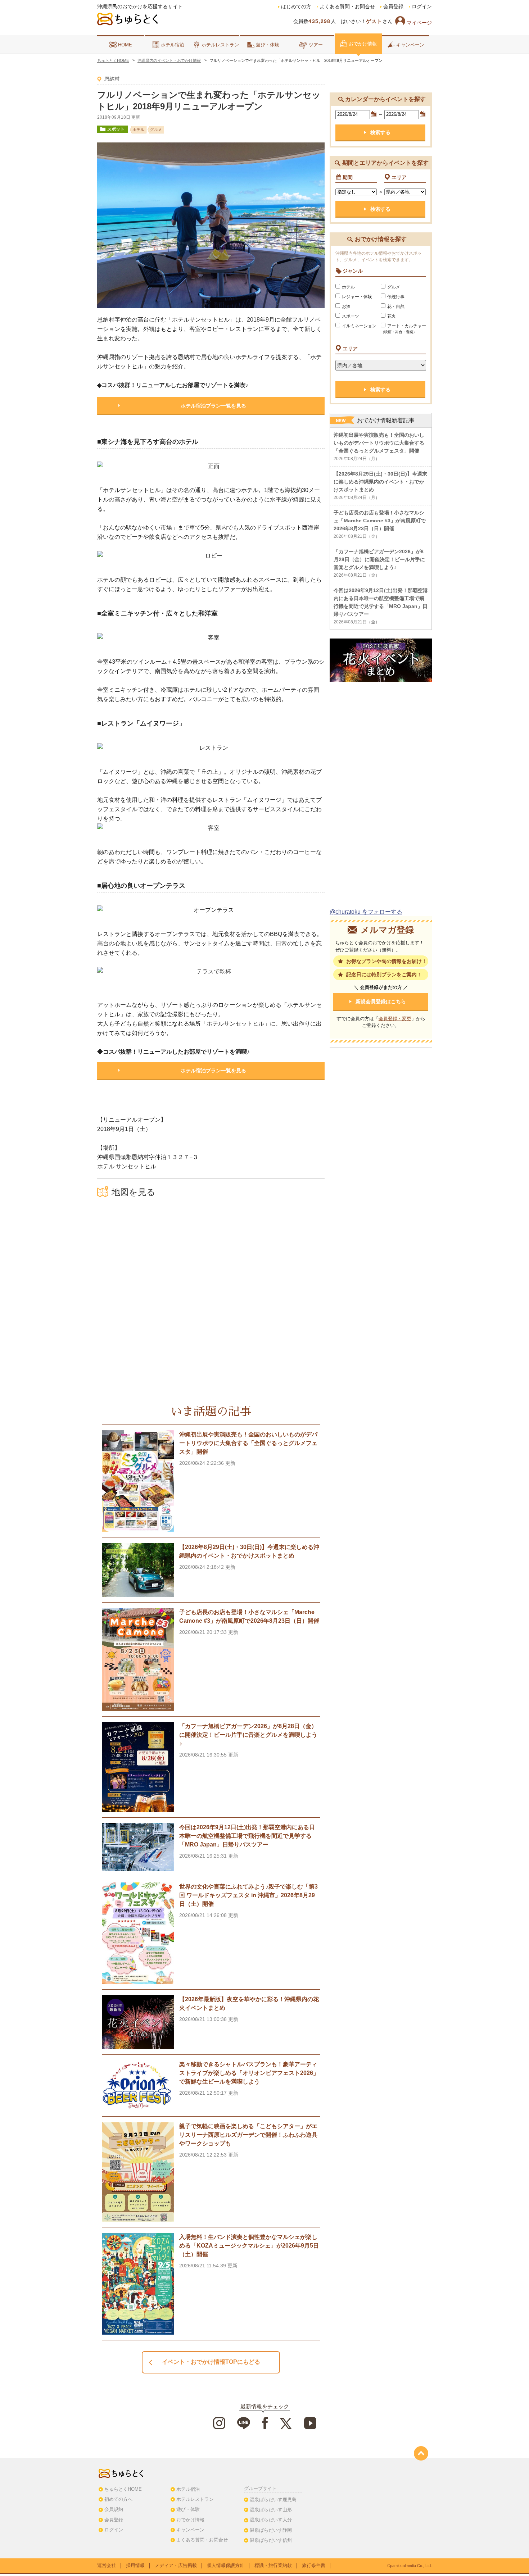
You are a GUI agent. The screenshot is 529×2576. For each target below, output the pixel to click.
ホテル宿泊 (173, 45)
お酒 (346, 306)
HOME (125, 45)
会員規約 (114, 2509)
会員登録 (393, 7)
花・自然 (396, 306)
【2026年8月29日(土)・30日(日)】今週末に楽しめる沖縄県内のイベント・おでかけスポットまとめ (380, 482)
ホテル (348, 287)
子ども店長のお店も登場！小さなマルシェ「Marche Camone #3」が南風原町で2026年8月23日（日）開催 (380, 521)
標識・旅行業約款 (273, 2565)
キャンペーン (410, 45)
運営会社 (107, 2565)
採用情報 (135, 2565)
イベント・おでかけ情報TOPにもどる (211, 2362)
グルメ (394, 287)
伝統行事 (396, 297)
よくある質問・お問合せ (347, 7)
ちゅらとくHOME (123, 2489)
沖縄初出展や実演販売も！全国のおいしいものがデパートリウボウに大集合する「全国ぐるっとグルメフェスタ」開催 (379, 443)
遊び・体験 (268, 45)
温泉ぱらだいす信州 (271, 2540)
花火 (392, 316)
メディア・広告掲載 (176, 2565)
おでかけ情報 (363, 44)
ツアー (316, 45)
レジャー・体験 (357, 297)
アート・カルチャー (403, 329)
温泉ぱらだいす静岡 (271, 2530)
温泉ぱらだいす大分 (271, 2520)
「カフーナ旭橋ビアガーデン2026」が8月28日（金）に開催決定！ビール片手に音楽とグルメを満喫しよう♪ (379, 559)
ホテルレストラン (220, 45)
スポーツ (351, 316)
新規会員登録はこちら (381, 1001)
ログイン (422, 7)
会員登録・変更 (395, 1019)
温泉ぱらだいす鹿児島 (273, 2500)
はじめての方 (296, 7)
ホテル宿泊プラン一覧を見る (213, 406)
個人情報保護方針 (226, 2565)
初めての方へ (118, 2499)
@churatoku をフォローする (366, 912)
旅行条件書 (314, 2565)
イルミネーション (359, 326)
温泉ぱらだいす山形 (271, 2510)
